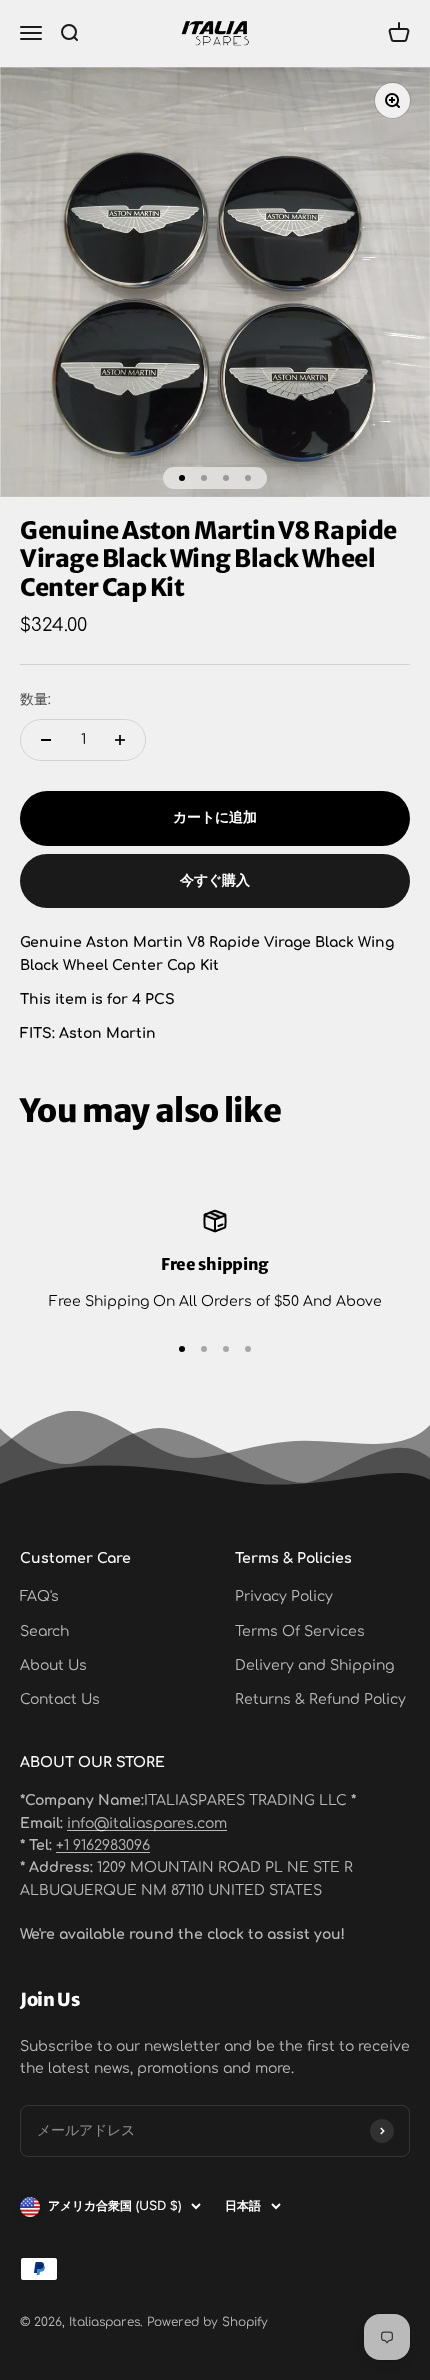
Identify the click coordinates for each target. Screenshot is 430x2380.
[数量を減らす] (46, 740)
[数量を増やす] (120, 740)
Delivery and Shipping (314, 1665)
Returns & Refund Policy (320, 1699)
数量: (35, 699)
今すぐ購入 (215, 880)
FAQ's (39, 1596)
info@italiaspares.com (147, 1823)
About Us (53, 1665)
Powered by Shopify (207, 2322)
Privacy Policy (284, 1596)
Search (44, 1631)
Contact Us (60, 1699)
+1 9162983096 (103, 1845)
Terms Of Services (300, 1631)
